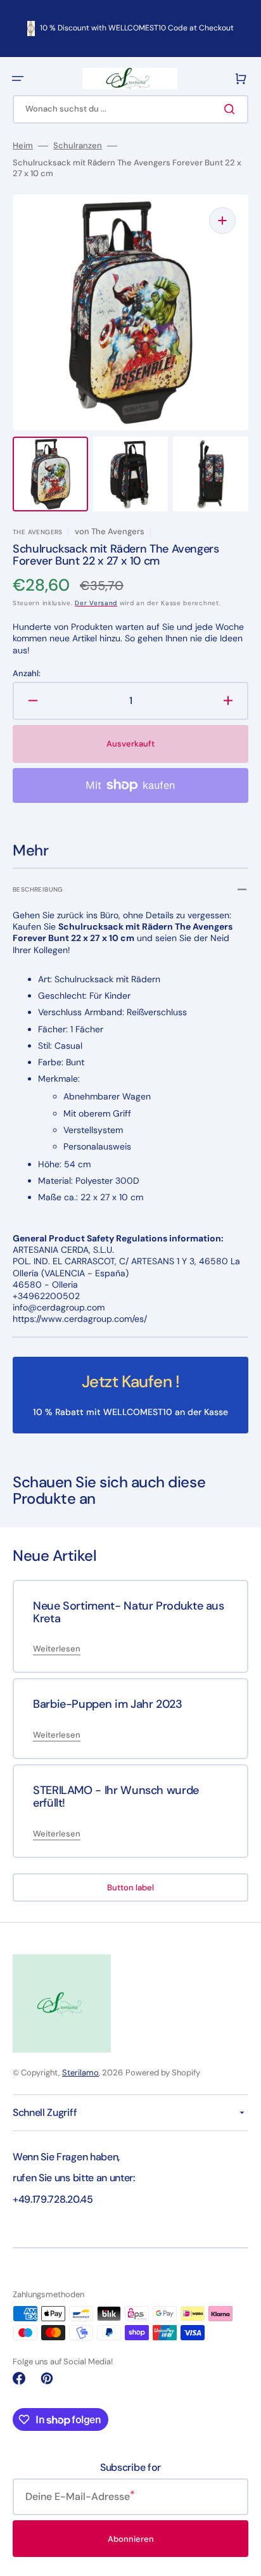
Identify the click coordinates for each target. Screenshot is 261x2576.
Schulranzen (78, 146)
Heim (23, 146)
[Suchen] (232, 109)
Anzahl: (27, 674)
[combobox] (130, 109)
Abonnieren (131, 2539)
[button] (18, 79)
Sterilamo (80, 2073)
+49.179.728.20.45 (53, 2199)
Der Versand (96, 603)
